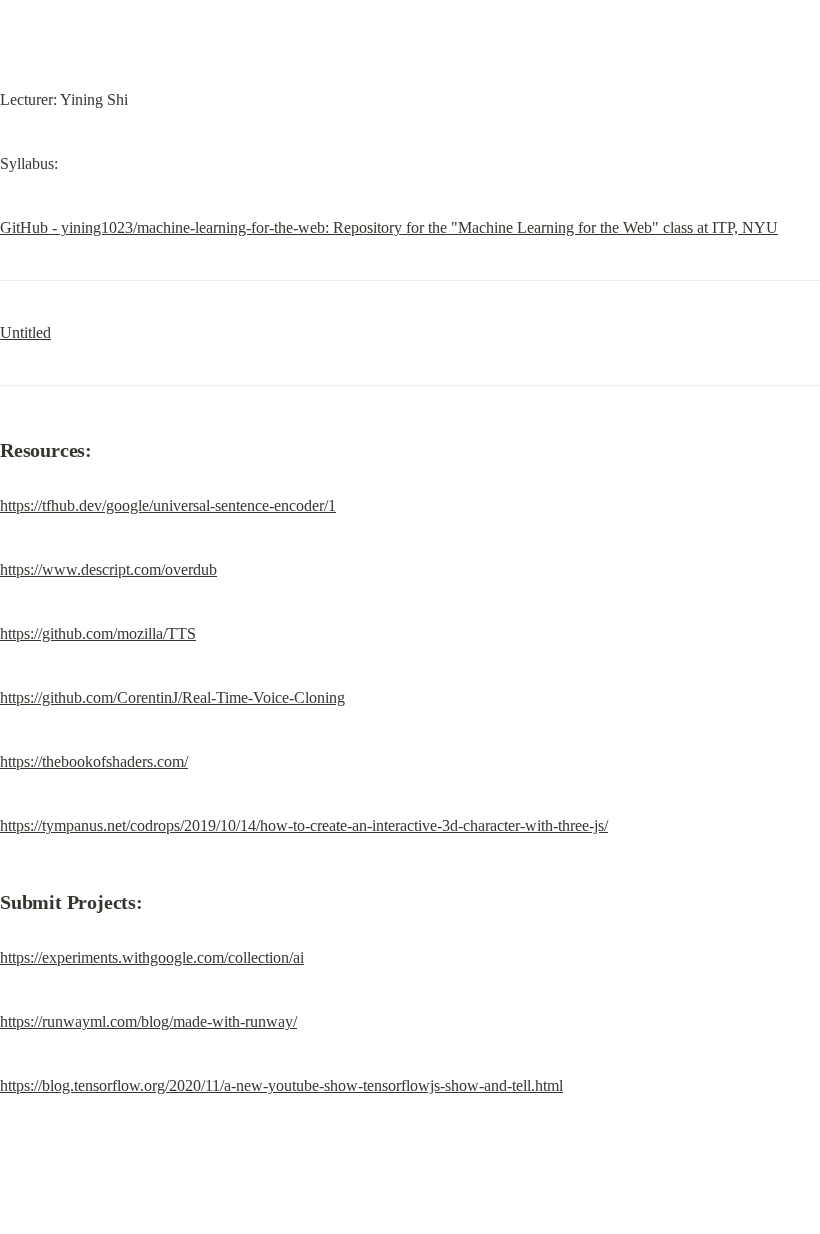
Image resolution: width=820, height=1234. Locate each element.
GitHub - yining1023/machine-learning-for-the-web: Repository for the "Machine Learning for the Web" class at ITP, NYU (389, 227)
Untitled (25, 332)
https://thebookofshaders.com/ (94, 761)
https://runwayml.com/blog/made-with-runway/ (148, 1021)
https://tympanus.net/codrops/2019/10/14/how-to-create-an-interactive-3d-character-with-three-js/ (304, 825)
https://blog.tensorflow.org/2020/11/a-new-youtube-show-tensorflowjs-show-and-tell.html (281, 1085)
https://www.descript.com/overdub (108, 569)
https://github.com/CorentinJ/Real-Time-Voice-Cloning (172, 697)
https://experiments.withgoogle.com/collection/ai (152, 957)
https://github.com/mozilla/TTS (98, 633)
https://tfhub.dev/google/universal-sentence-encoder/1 (168, 505)
